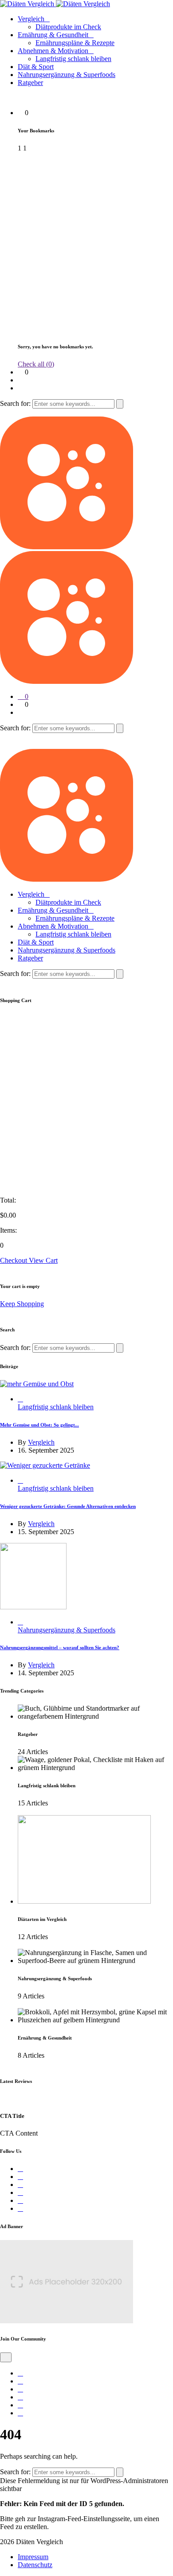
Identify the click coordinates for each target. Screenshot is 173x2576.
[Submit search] (120, 404)
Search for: (16, 403)
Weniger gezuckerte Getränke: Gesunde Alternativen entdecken (68, 1506)
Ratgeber (30, 83)
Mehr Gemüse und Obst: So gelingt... (39, 1425)
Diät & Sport (36, 67)
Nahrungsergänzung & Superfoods (67, 75)
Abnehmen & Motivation (53, 51)
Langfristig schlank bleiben (73, 59)
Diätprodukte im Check (68, 27)
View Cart (43, 1260)
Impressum (33, 2557)
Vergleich (31, 19)
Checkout (14, 1260)
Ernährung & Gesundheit (53, 35)
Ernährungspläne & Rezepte (75, 43)
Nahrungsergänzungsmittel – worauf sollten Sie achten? (60, 1647)
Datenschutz (35, 2565)
